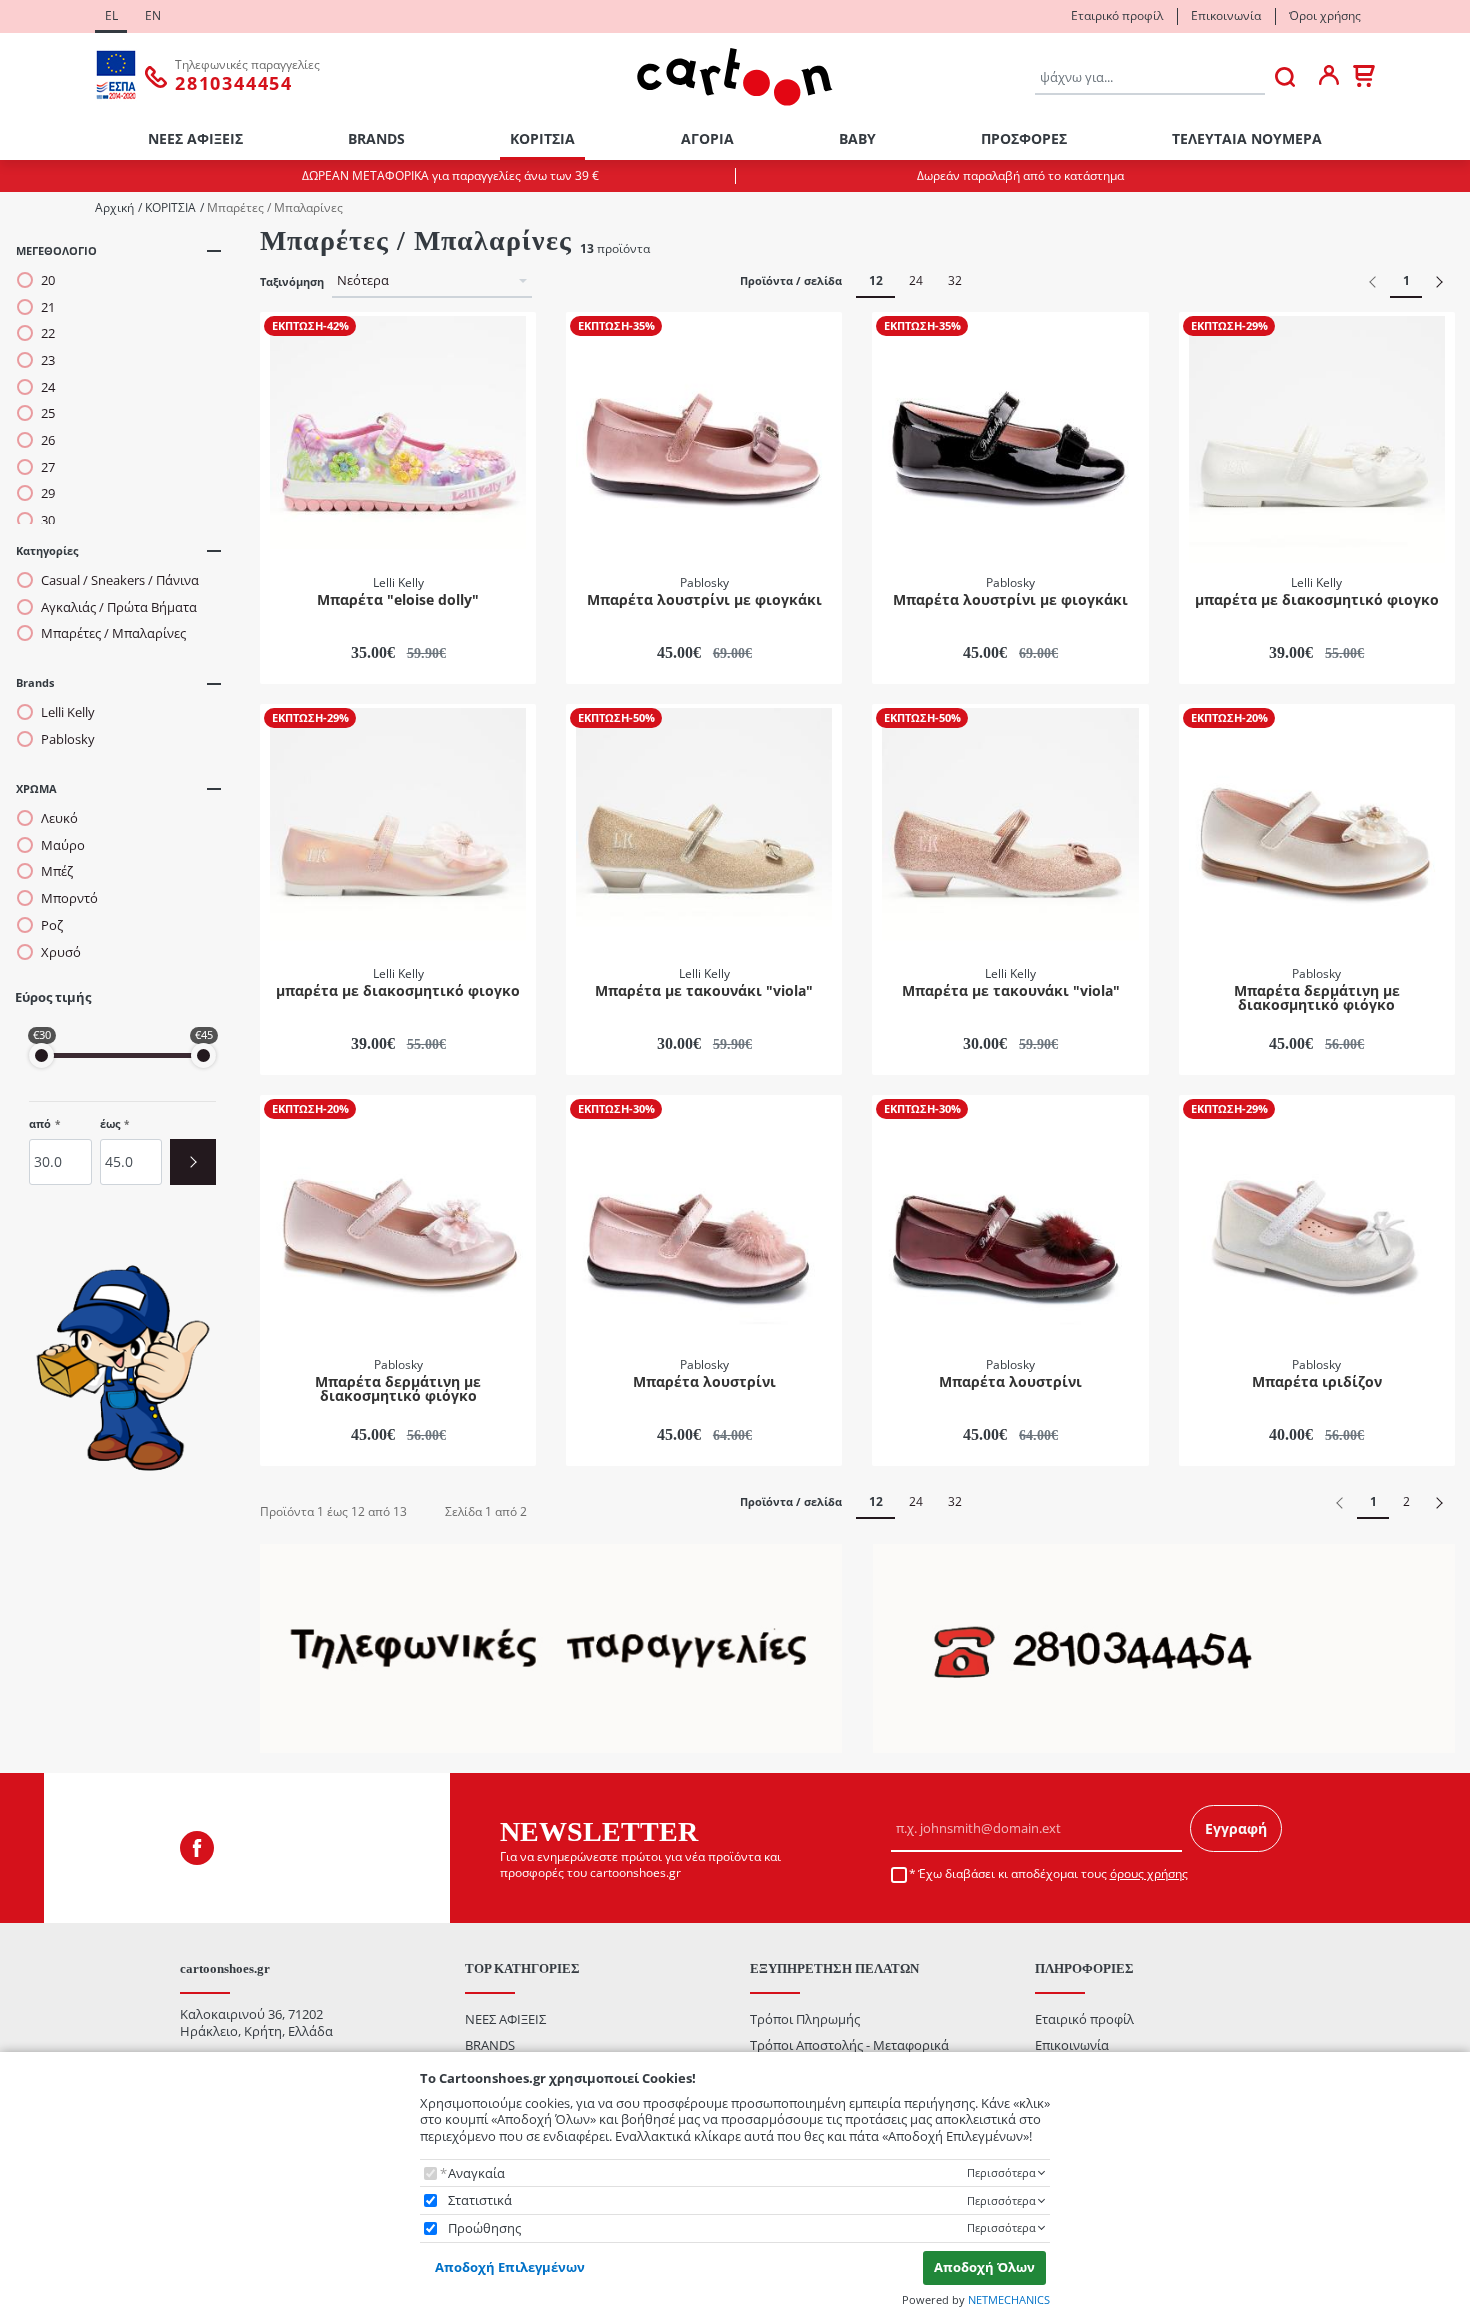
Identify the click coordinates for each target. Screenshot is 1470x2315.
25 (48, 413)
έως (110, 1124)
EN (153, 15)
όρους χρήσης (1149, 1873)
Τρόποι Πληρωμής (805, 2019)
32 (955, 280)
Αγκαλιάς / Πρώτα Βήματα (119, 607)
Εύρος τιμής (53, 997)
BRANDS (376, 138)
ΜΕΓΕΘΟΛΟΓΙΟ (56, 250)
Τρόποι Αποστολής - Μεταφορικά (849, 2045)
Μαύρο (63, 845)
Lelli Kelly (68, 712)
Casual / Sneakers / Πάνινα (120, 580)
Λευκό (59, 818)
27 (48, 467)
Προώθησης (484, 2228)
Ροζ (52, 925)
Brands (35, 682)
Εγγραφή (1236, 1828)
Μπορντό (69, 898)
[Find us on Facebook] (197, 1848)
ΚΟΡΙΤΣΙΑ (542, 138)
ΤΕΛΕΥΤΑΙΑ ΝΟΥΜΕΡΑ (1247, 138)
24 (48, 387)
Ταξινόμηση (292, 282)
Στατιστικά (480, 2200)
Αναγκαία (476, 2173)
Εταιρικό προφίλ (1117, 15)
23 (48, 360)
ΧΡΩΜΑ (36, 788)
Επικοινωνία (1226, 15)
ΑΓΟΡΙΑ (707, 138)
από (40, 1124)
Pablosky (68, 739)
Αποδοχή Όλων (984, 2267)
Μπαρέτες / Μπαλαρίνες (113, 633)
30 (48, 520)
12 (876, 280)
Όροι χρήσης (1325, 15)
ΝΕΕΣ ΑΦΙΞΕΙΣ (195, 138)
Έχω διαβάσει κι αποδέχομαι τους (1053, 1874)
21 (48, 307)
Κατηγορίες (47, 550)
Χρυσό (61, 952)
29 (48, 493)
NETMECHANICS (1009, 2299)
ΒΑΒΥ (857, 138)
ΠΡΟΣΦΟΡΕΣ (1024, 138)
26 (48, 440)
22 (48, 333)
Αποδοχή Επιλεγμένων (510, 2267)
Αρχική (114, 208)
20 (48, 280)
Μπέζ (57, 871)
